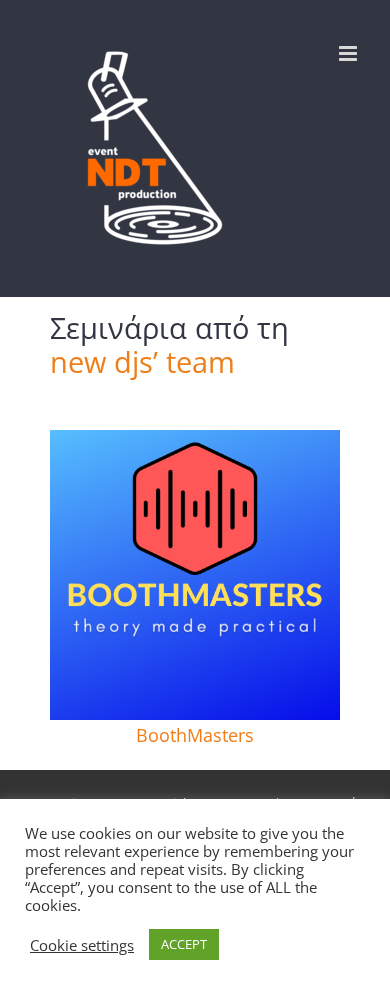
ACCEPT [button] (184, 944)
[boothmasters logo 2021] (195, 439)
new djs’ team (142, 362)
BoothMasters (195, 735)
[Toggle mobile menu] (349, 53)
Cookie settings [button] (82, 945)
